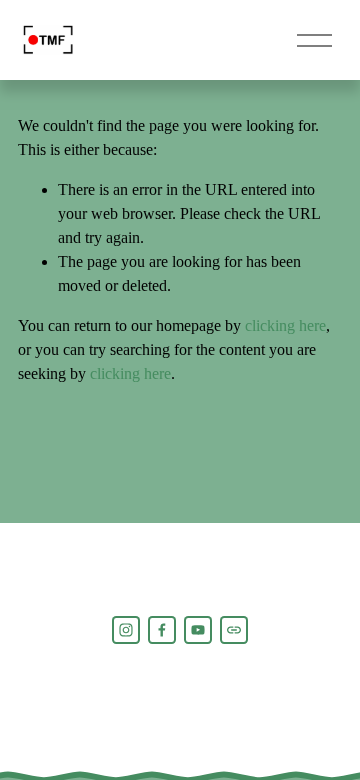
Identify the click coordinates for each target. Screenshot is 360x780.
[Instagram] (126, 630)
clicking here (285, 325)
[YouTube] (198, 630)
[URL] (234, 630)
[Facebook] (162, 630)
